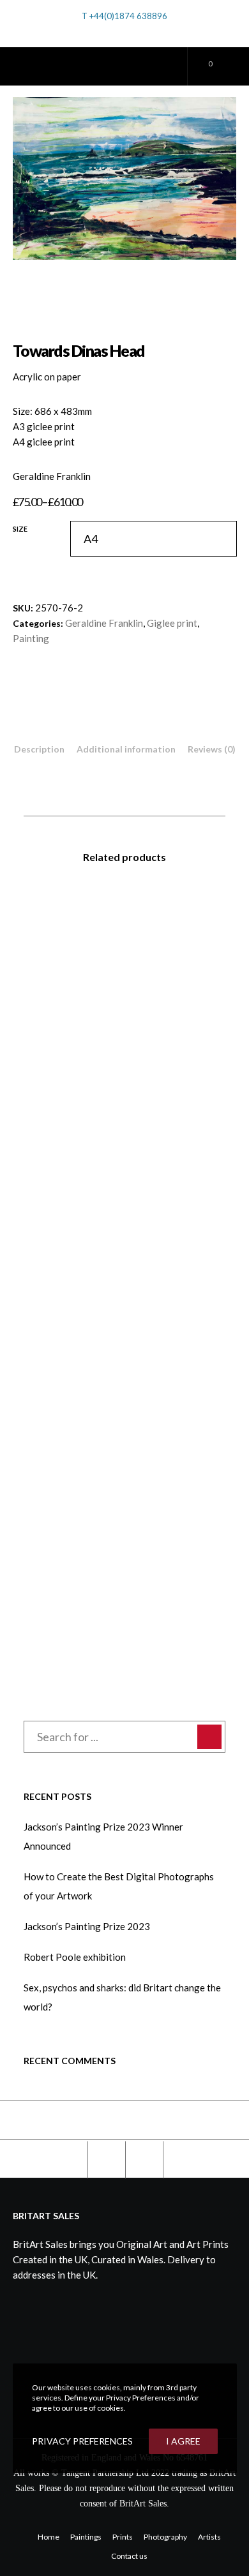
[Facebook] (131, 33)
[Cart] (198, 66)
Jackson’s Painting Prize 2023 (87, 1926)
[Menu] (226, 66)
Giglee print (172, 623)
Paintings (86, 2537)
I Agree (183, 2441)
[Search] (103, 30)
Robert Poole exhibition (75, 1957)
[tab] (39, 749)
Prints (123, 2537)
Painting (31, 638)
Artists (209, 2537)
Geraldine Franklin (104, 623)
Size (20, 529)
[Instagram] (148, 33)
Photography (165, 2537)
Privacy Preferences (82, 2441)
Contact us (129, 2556)
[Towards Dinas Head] (68, 2160)
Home (49, 2537)
